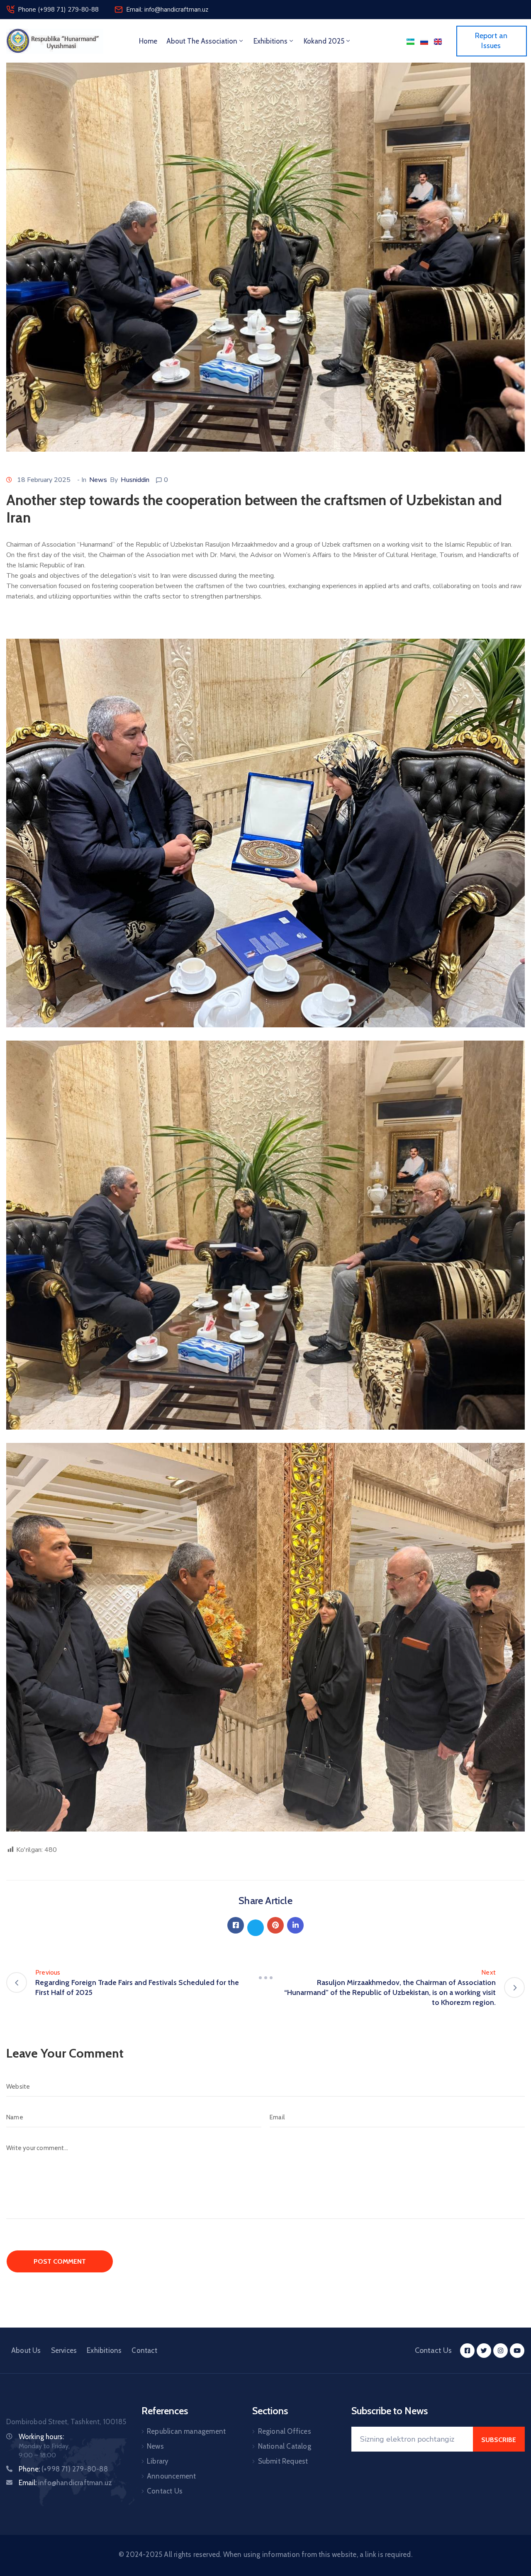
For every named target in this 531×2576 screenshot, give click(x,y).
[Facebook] (236, 1925)
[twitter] (484, 2351)
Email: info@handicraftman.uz (167, 10)
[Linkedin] (295, 1925)
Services (64, 2350)
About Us (26, 2350)
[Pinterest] (275, 1925)
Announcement (171, 2476)
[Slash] (265, 1978)
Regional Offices (285, 2431)
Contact (144, 2350)
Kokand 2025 (324, 41)
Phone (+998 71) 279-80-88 (58, 10)
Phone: (63, 2469)
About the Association (202, 41)
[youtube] (517, 2351)
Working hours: (41, 2437)
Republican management (186, 2431)
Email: (65, 2483)
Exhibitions (270, 41)
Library (158, 2461)
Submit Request (283, 2461)
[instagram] (501, 2351)
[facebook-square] (467, 2351)
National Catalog (285, 2446)
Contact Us (165, 2491)
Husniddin (135, 480)
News (98, 480)
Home (148, 41)
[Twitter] (256, 1928)
